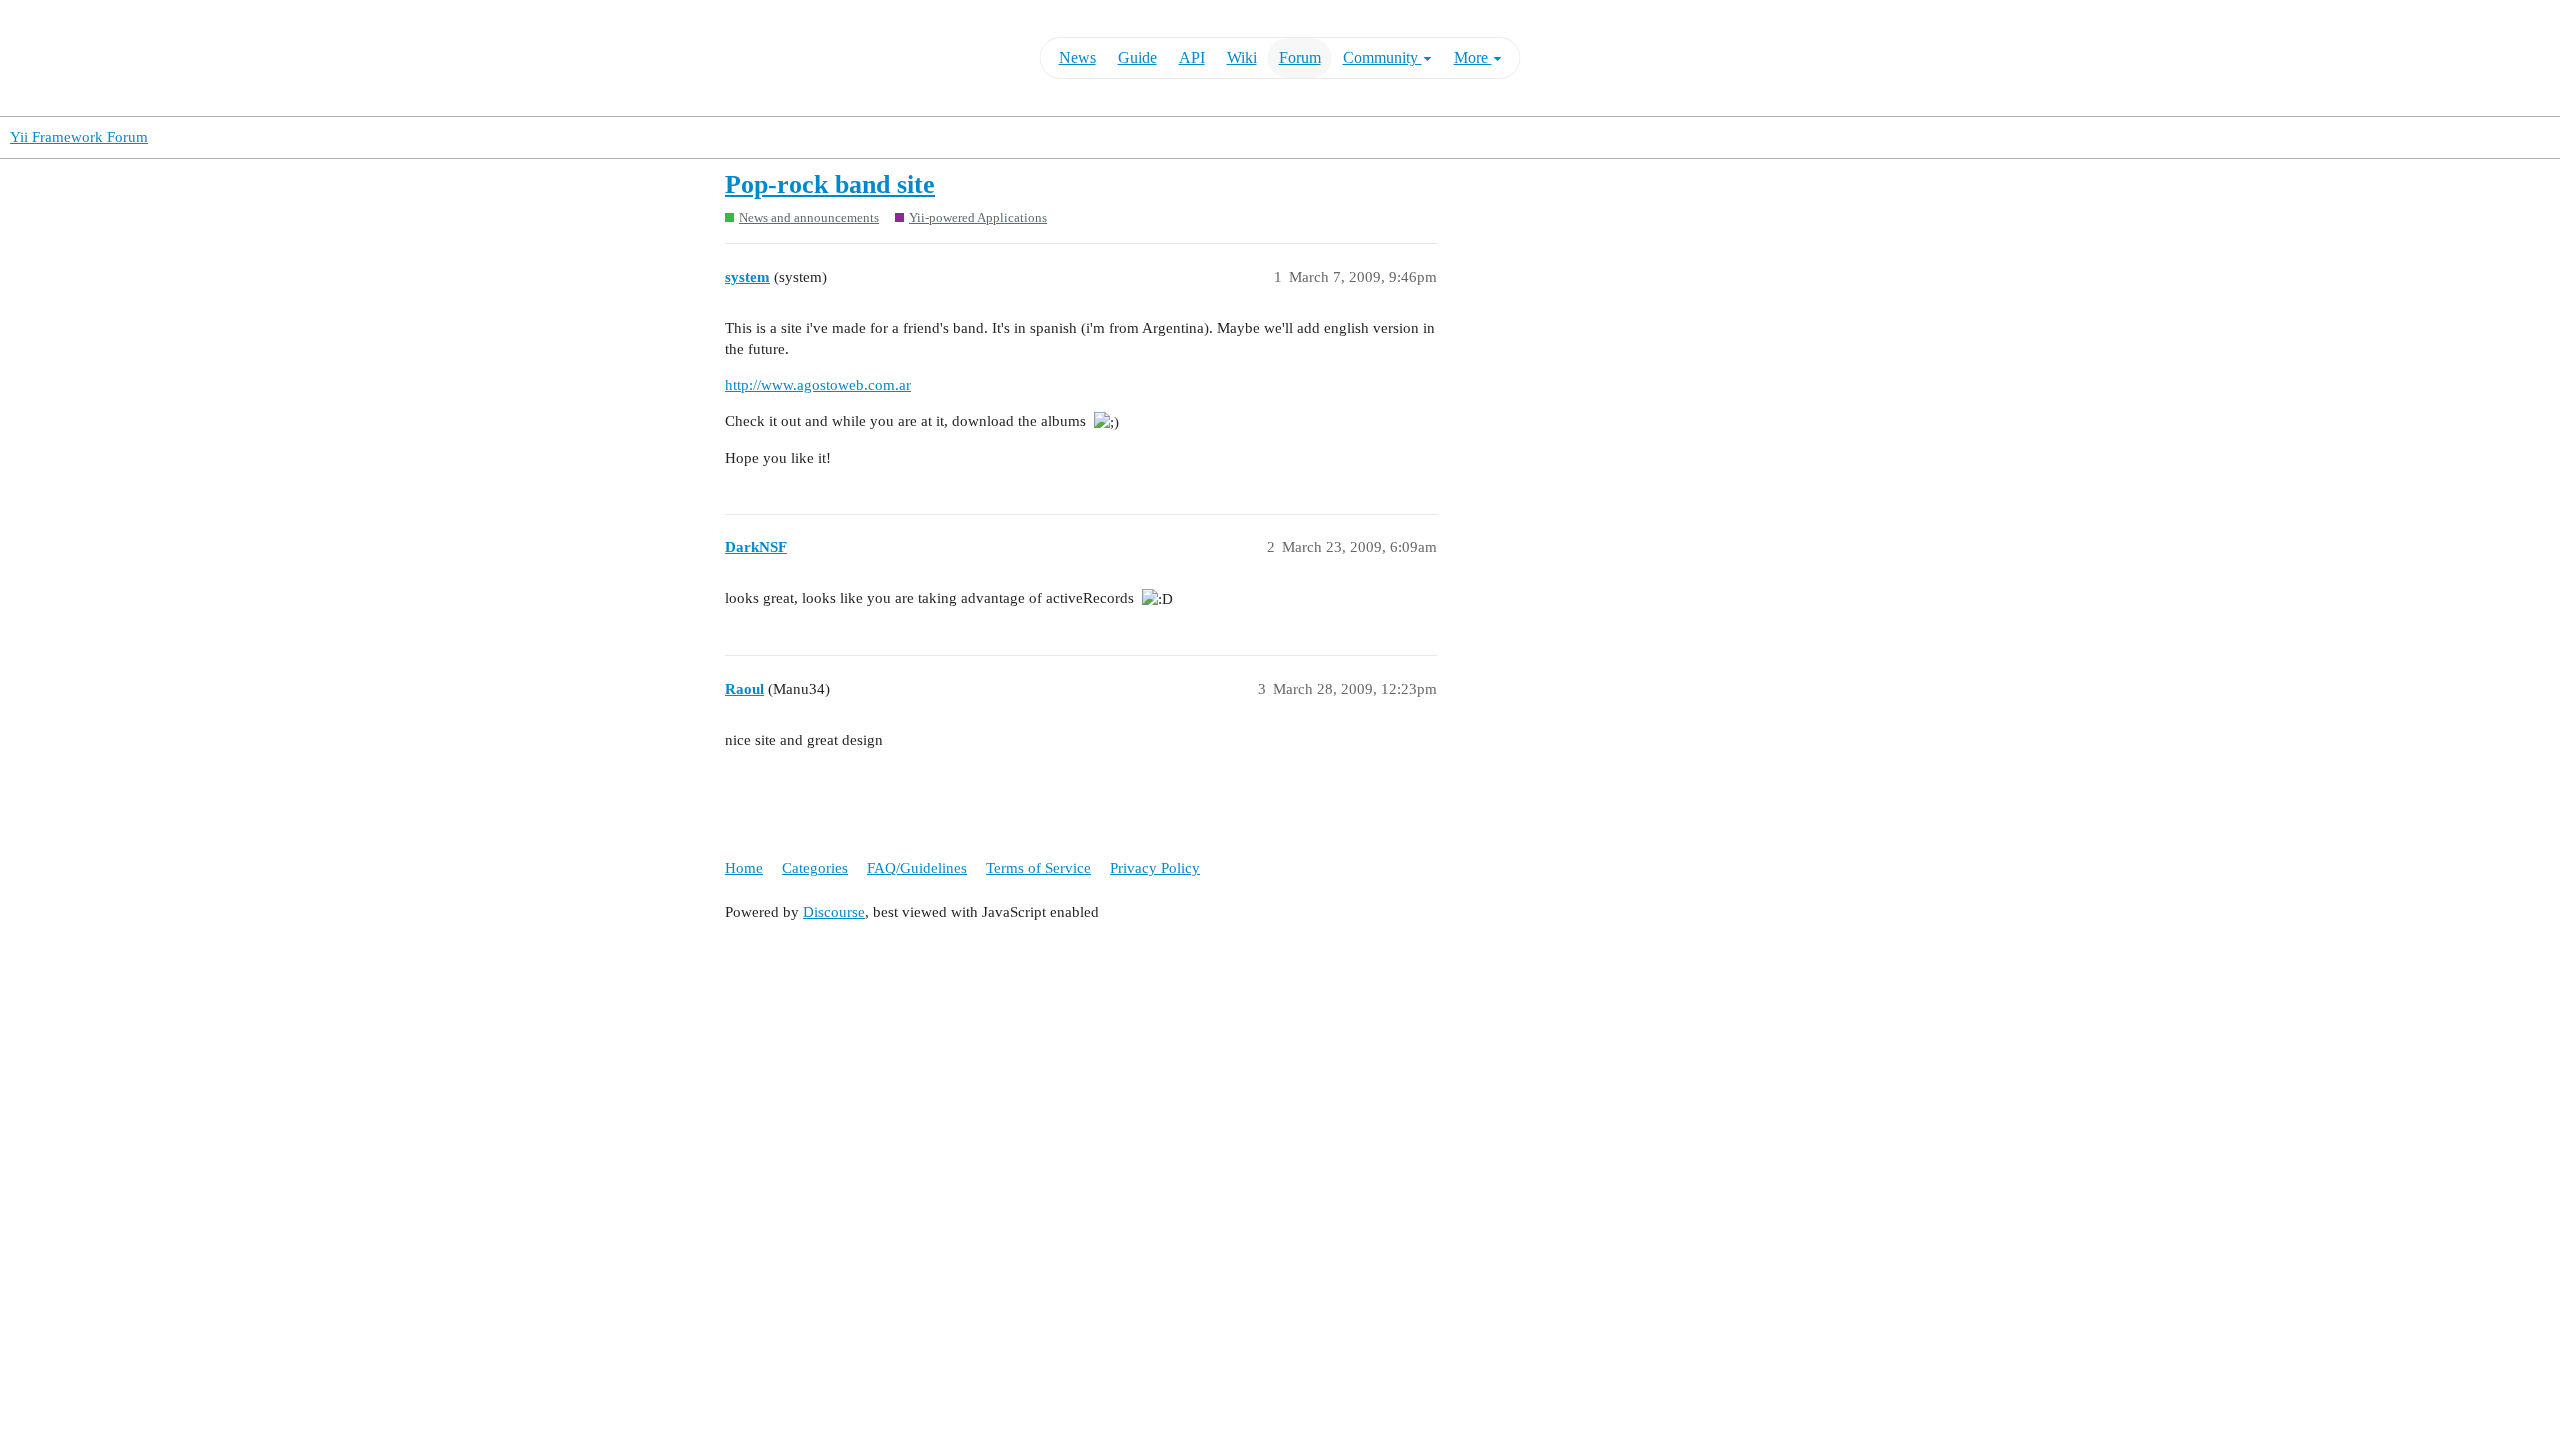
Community (1382, 57)
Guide (1137, 57)
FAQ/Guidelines (917, 868)
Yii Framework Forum (79, 137)
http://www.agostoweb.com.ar (818, 385)
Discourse (834, 912)
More (1473, 57)
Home (744, 868)
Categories (815, 868)
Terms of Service (1038, 868)
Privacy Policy (1155, 868)
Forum (1300, 57)
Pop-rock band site (830, 184)
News (1077, 57)
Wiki (1242, 57)
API (1192, 57)
